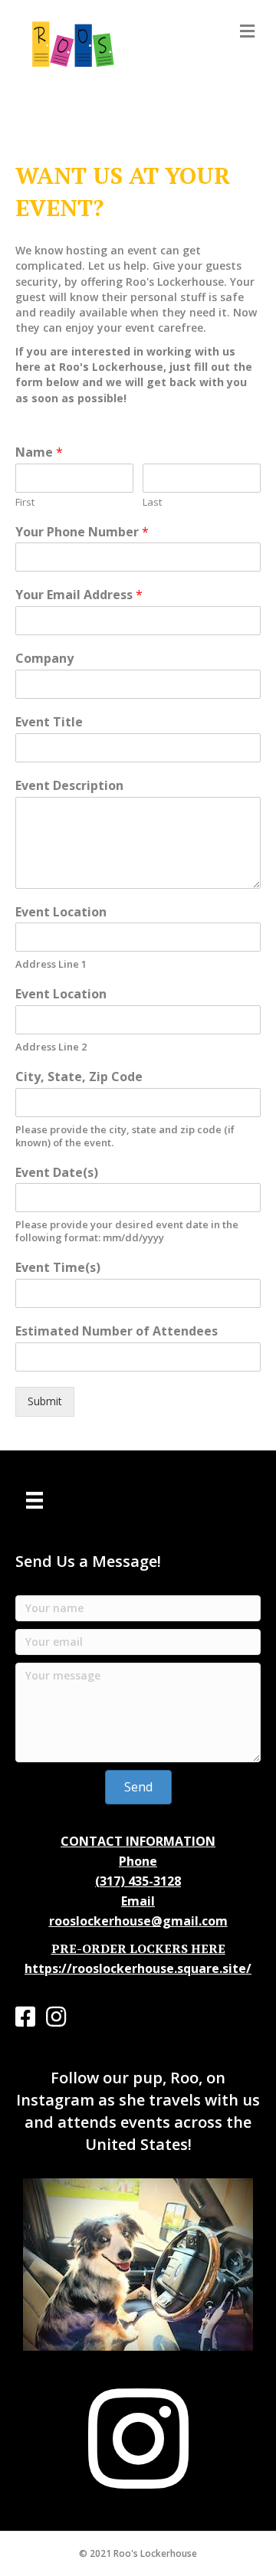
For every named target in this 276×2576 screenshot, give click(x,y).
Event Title (49, 722)
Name (39, 452)
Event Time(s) (58, 1268)
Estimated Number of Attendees (117, 1331)
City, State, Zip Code (79, 1077)
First (25, 502)
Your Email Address (79, 595)
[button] (138, 1787)
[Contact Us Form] (34, 1500)
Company (44, 659)
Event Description (69, 786)
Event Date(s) (57, 1173)
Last (152, 502)
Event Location (61, 912)
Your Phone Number (82, 532)
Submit (45, 1401)
